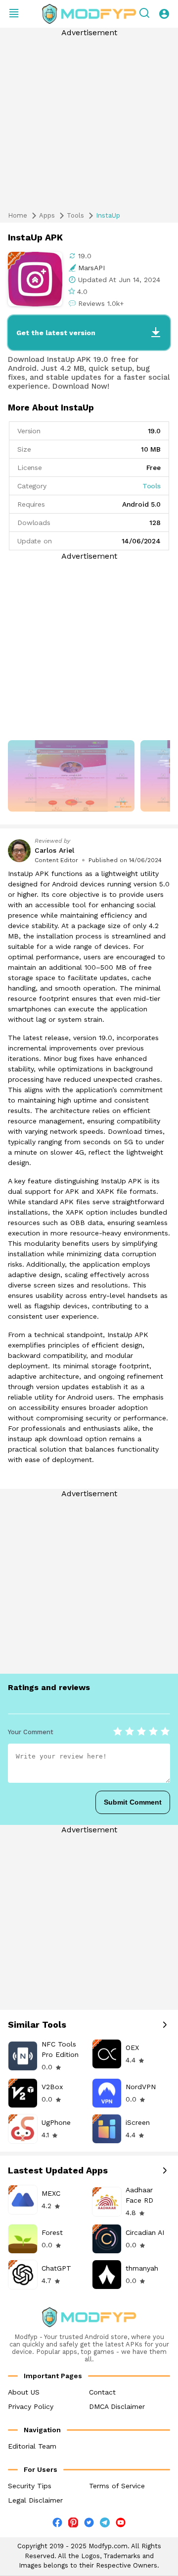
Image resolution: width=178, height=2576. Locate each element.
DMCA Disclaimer (117, 2406)
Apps (47, 215)
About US (24, 2392)
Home (18, 215)
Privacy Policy (31, 2406)
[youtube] (121, 2525)
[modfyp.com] (89, 14)
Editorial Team (32, 2446)
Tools (75, 215)
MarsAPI (91, 268)
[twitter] (89, 2525)
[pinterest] (73, 2522)
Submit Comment (133, 1802)
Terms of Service (117, 2486)
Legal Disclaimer (35, 2500)
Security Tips (30, 2486)
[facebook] (57, 2525)
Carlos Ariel (54, 850)
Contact (102, 2392)
